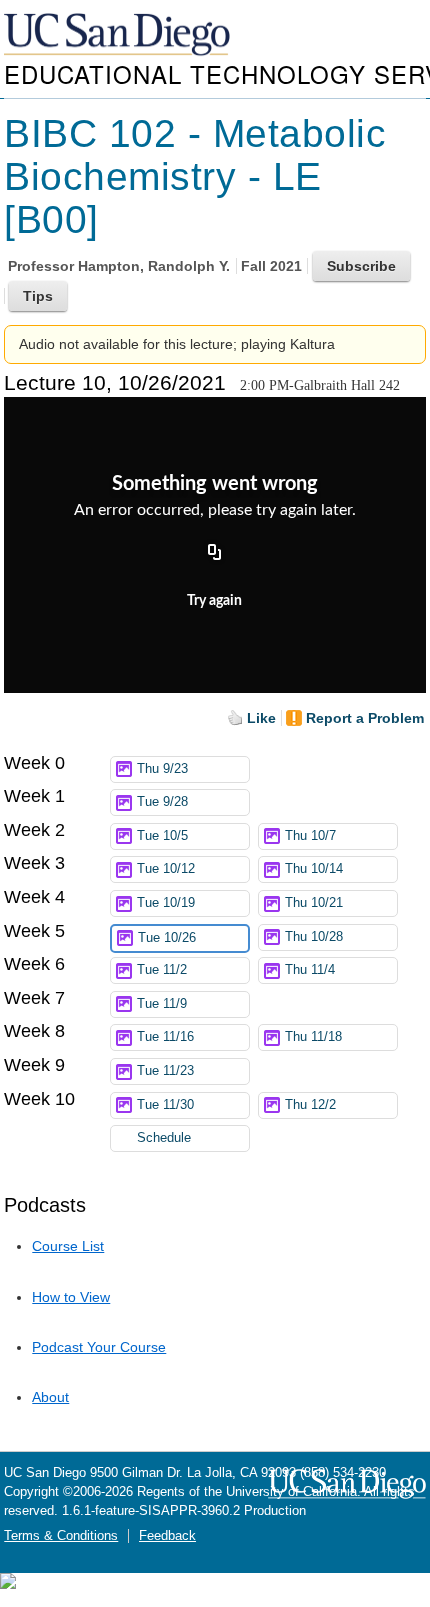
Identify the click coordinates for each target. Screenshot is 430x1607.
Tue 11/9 (162, 1004)
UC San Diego (119, 35)
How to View (71, 1297)
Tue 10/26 (167, 938)
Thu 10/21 (314, 903)
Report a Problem (365, 718)
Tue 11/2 (162, 970)
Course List (68, 1246)
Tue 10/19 (166, 903)
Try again (214, 601)
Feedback (167, 1536)
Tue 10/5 (162, 836)
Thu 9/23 (162, 769)
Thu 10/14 (314, 869)
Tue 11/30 (165, 1105)
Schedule (164, 1138)
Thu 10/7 (310, 836)
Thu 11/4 (310, 970)
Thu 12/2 (310, 1105)
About (50, 1397)
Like (261, 718)
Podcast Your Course (99, 1347)
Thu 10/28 (314, 937)
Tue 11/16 (165, 1037)
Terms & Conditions (61, 1536)
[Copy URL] (215, 553)
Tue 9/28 (162, 802)
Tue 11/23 (165, 1071)
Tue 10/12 (166, 869)
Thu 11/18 (313, 1037)
